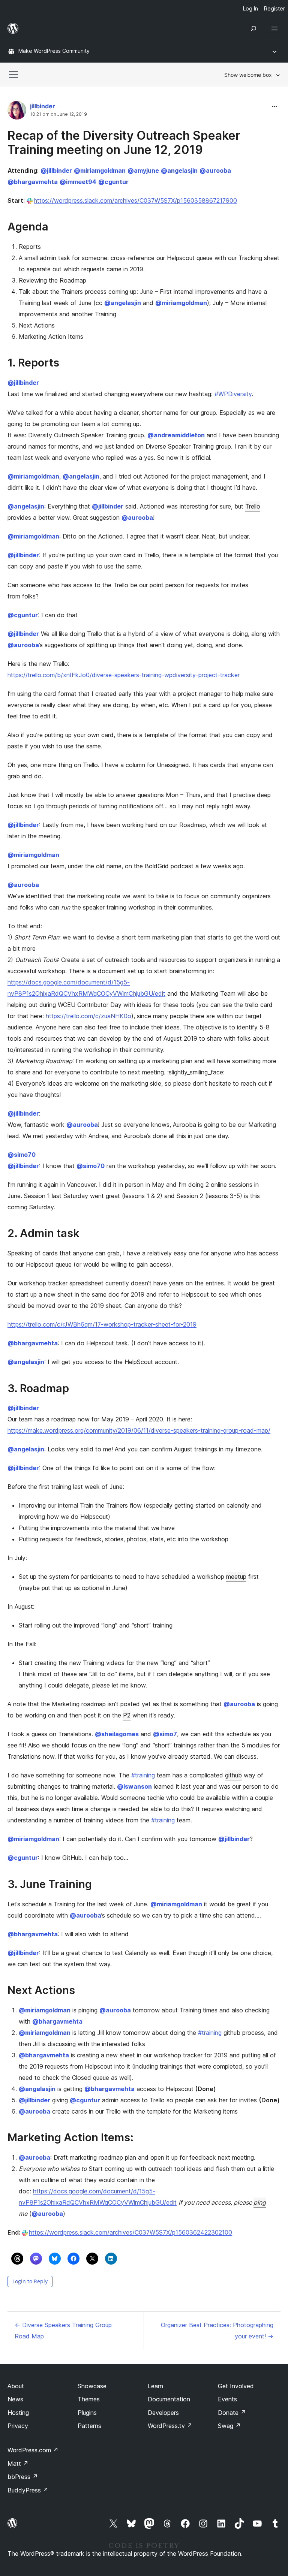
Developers (163, 2413)
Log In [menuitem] (250, 8)
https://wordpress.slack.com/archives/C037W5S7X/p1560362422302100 (130, 2232)
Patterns (89, 2426)
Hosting (18, 2413)
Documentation (169, 2399)
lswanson (134, 1786)
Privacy (18, 2426)
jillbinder (43, 106)
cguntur (113, 182)
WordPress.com (33, 2450)
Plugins (87, 2413)
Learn (155, 2386)
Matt (18, 2464)
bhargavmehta (33, 182)
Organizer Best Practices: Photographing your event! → (217, 2331)
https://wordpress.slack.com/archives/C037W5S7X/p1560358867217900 (135, 200)
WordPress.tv (170, 2426)
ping (260, 2202)
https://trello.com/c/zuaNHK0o (88, 1016)
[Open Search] (253, 28)
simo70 (22, 1155)
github (233, 1775)
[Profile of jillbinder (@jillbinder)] (17, 112)
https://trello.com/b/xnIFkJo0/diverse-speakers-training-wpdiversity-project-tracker (124, 675)
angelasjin (179, 171)
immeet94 (78, 182)
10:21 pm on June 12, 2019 (58, 114)
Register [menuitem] (274, 8)
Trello (253, 506)
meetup (236, 1577)
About (16, 2386)
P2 (127, 1715)
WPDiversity (233, 394)
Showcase (92, 2386)
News (15, 2399)
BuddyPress (28, 2490)
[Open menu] (276, 28)
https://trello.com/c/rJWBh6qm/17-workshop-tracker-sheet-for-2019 (102, 1324)
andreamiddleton (176, 435)
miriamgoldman (100, 171)
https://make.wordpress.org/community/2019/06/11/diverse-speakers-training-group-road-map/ (139, 1430)
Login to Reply (30, 2281)
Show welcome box (248, 75)
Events (227, 2399)
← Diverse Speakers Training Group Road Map (63, 2331)
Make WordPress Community (54, 51)
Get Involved (236, 2386)
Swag (229, 2426)
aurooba (215, 171)
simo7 (165, 1734)
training (143, 1775)
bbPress (23, 2477)
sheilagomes (117, 1734)
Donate (232, 2413)
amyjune (143, 171)
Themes (89, 2399)
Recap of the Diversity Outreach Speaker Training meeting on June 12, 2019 (124, 143)
